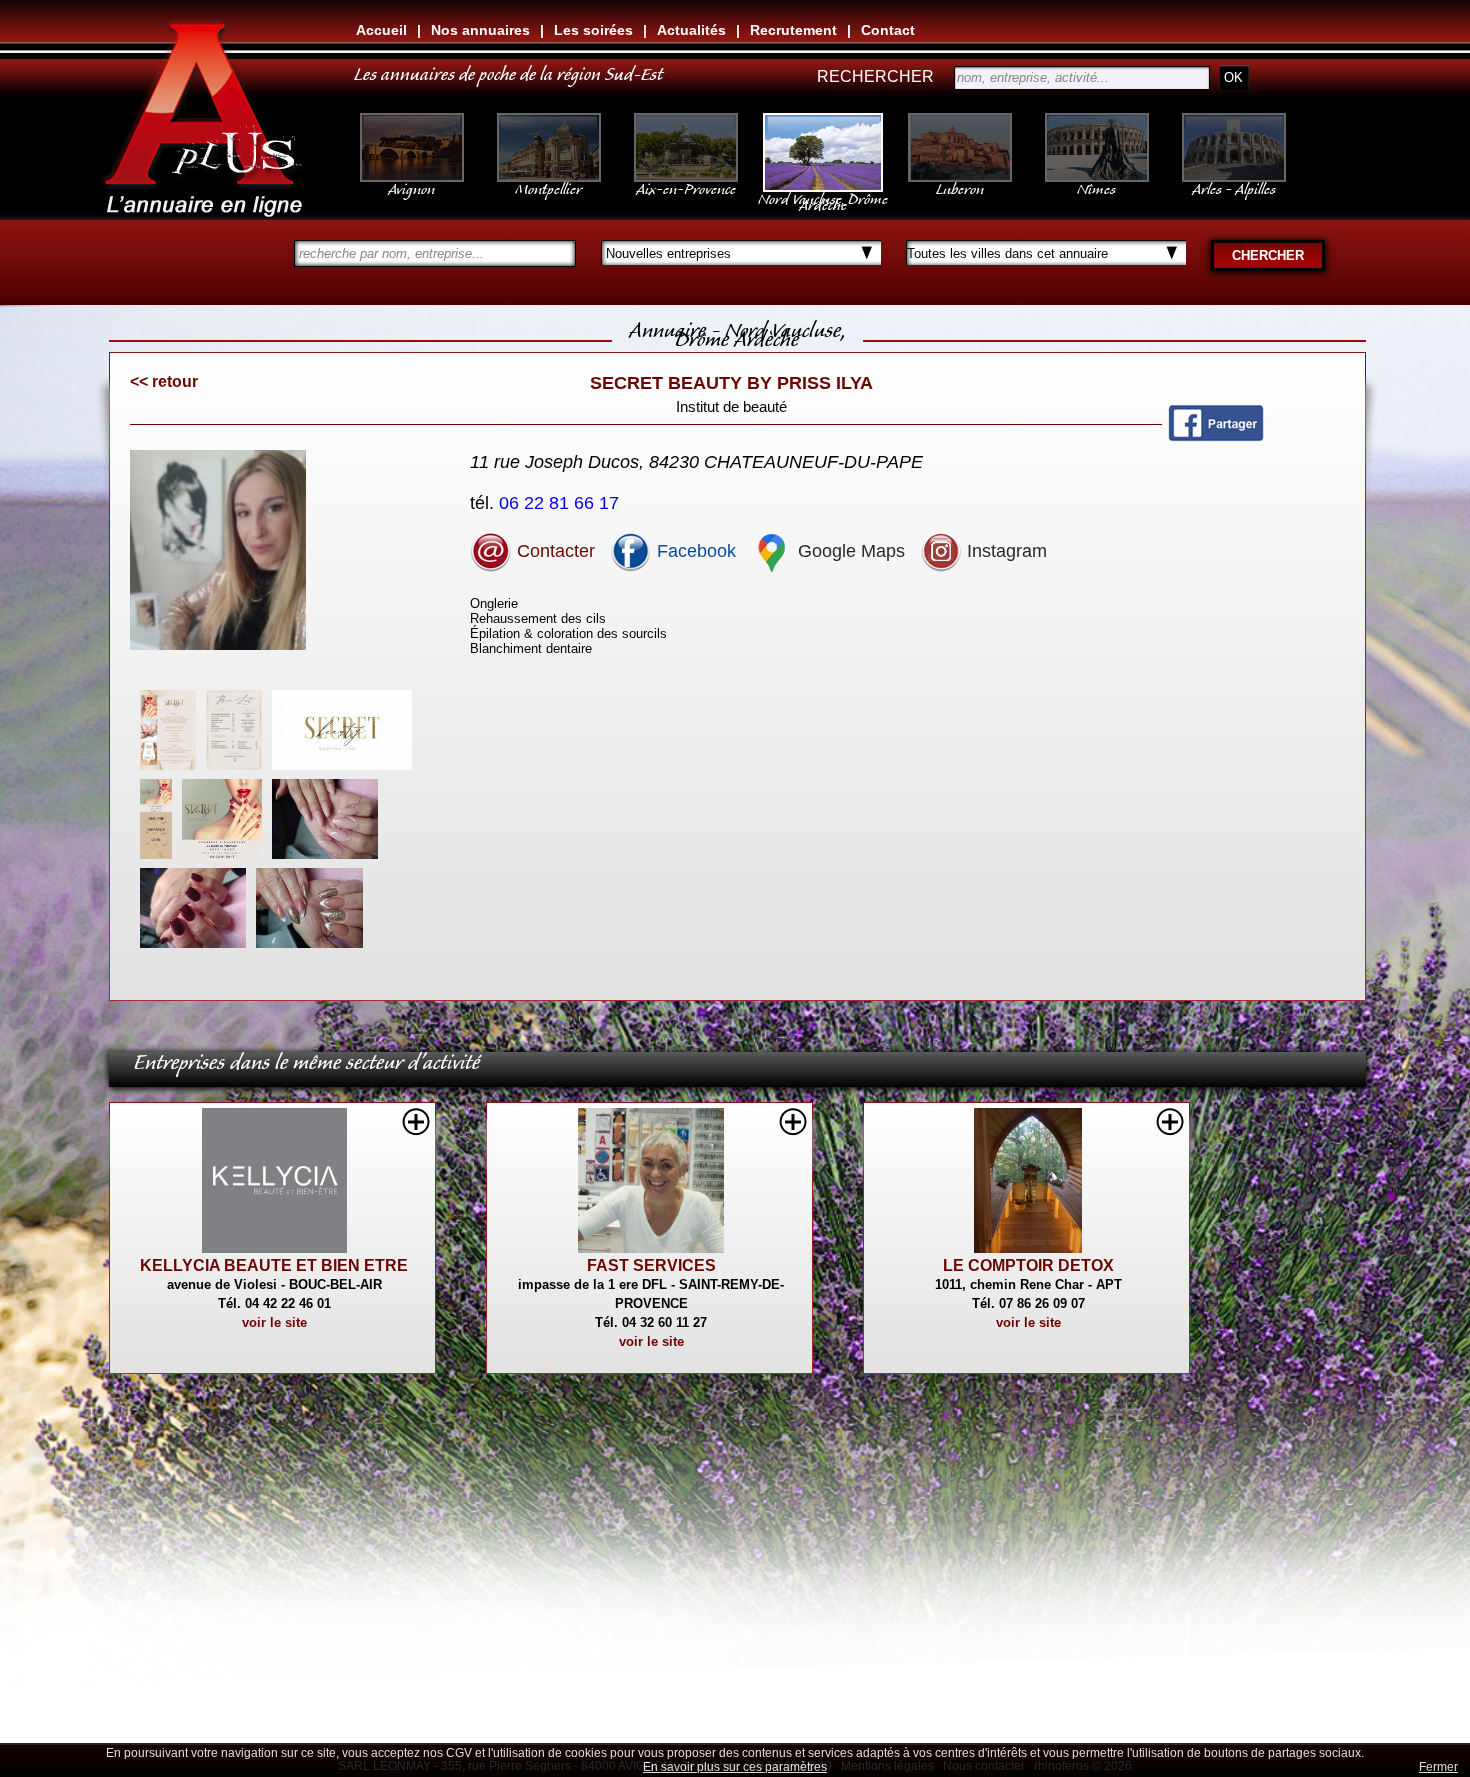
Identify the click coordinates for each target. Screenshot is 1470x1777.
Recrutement (793, 30)
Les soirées (593, 30)
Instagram (1004, 551)
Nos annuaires (480, 30)
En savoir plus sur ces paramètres (735, 1767)
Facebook (694, 551)
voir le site (274, 1322)
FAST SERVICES (651, 1265)
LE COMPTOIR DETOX (1028, 1265)
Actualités (691, 30)
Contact (888, 30)
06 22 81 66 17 (561, 503)
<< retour (164, 381)
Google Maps (849, 551)
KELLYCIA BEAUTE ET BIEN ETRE (274, 1265)
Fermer (1438, 1767)
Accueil (381, 30)
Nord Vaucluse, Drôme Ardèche (823, 198)
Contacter (553, 551)
